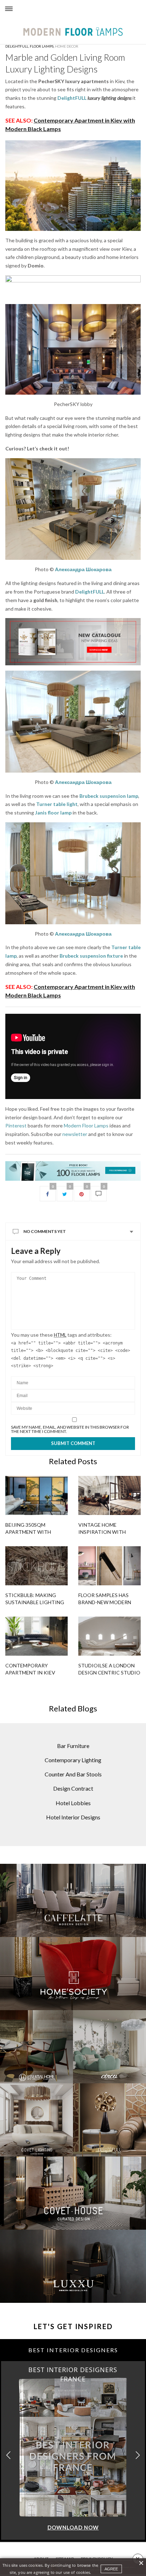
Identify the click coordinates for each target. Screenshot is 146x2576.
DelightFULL (72, 98)
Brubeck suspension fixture (91, 956)
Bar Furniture (73, 1746)
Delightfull (17, 46)
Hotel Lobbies (73, 1803)
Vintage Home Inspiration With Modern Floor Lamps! (107, 1532)
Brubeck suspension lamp (109, 796)
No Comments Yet (45, 1231)
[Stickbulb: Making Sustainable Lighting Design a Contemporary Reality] (36, 1566)
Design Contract (73, 1788)
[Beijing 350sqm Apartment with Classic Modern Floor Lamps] (36, 1495)
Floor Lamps (42, 46)
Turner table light (57, 804)
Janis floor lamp (53, 813)
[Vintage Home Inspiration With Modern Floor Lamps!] (109, 1495)
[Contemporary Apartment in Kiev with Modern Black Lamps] (36, 1636)
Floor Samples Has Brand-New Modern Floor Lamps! (105, 1602)
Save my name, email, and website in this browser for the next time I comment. (70, 1429)
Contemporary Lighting (73, 1760)
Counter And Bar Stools (73, 1774)
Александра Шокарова (83, 569)
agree (111, 2569)
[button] (138, 2455)
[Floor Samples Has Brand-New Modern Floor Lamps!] (109, 1566)
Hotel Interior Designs (73, 1817)
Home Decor (67, 46)
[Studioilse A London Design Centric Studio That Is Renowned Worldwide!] (109, 1636)
